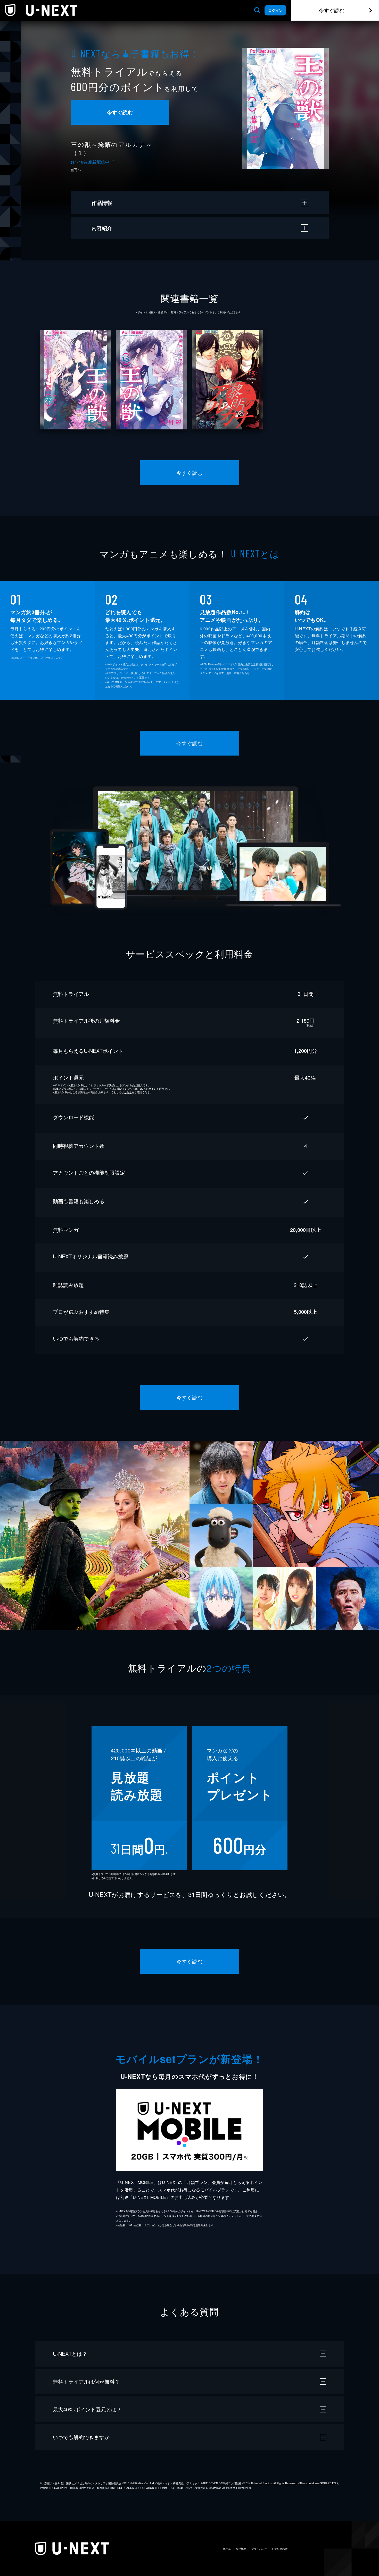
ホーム (227, 2549)
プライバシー (259, 2549)
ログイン (275, 10)
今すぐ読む (332, 10)
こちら (128, 1092)
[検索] (257, 10)
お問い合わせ (280, 2549)
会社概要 (241, 2549)
